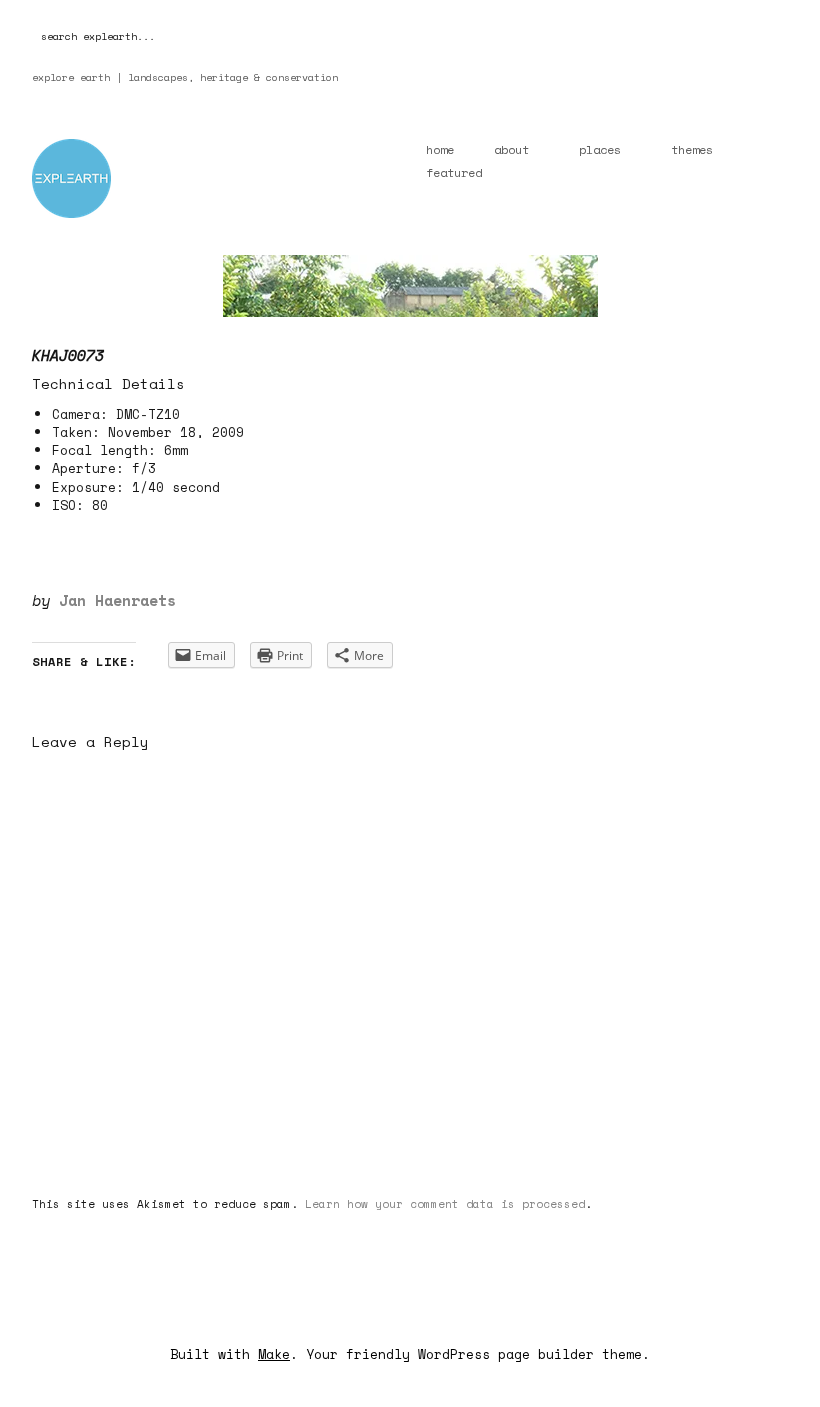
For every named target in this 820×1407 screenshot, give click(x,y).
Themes (692, 149)
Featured (454, 172)
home (440, 149)
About (511, 149)
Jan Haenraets (117, 600)
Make (274, 1354)
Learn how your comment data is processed (445, 1204)
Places (600, 149)
